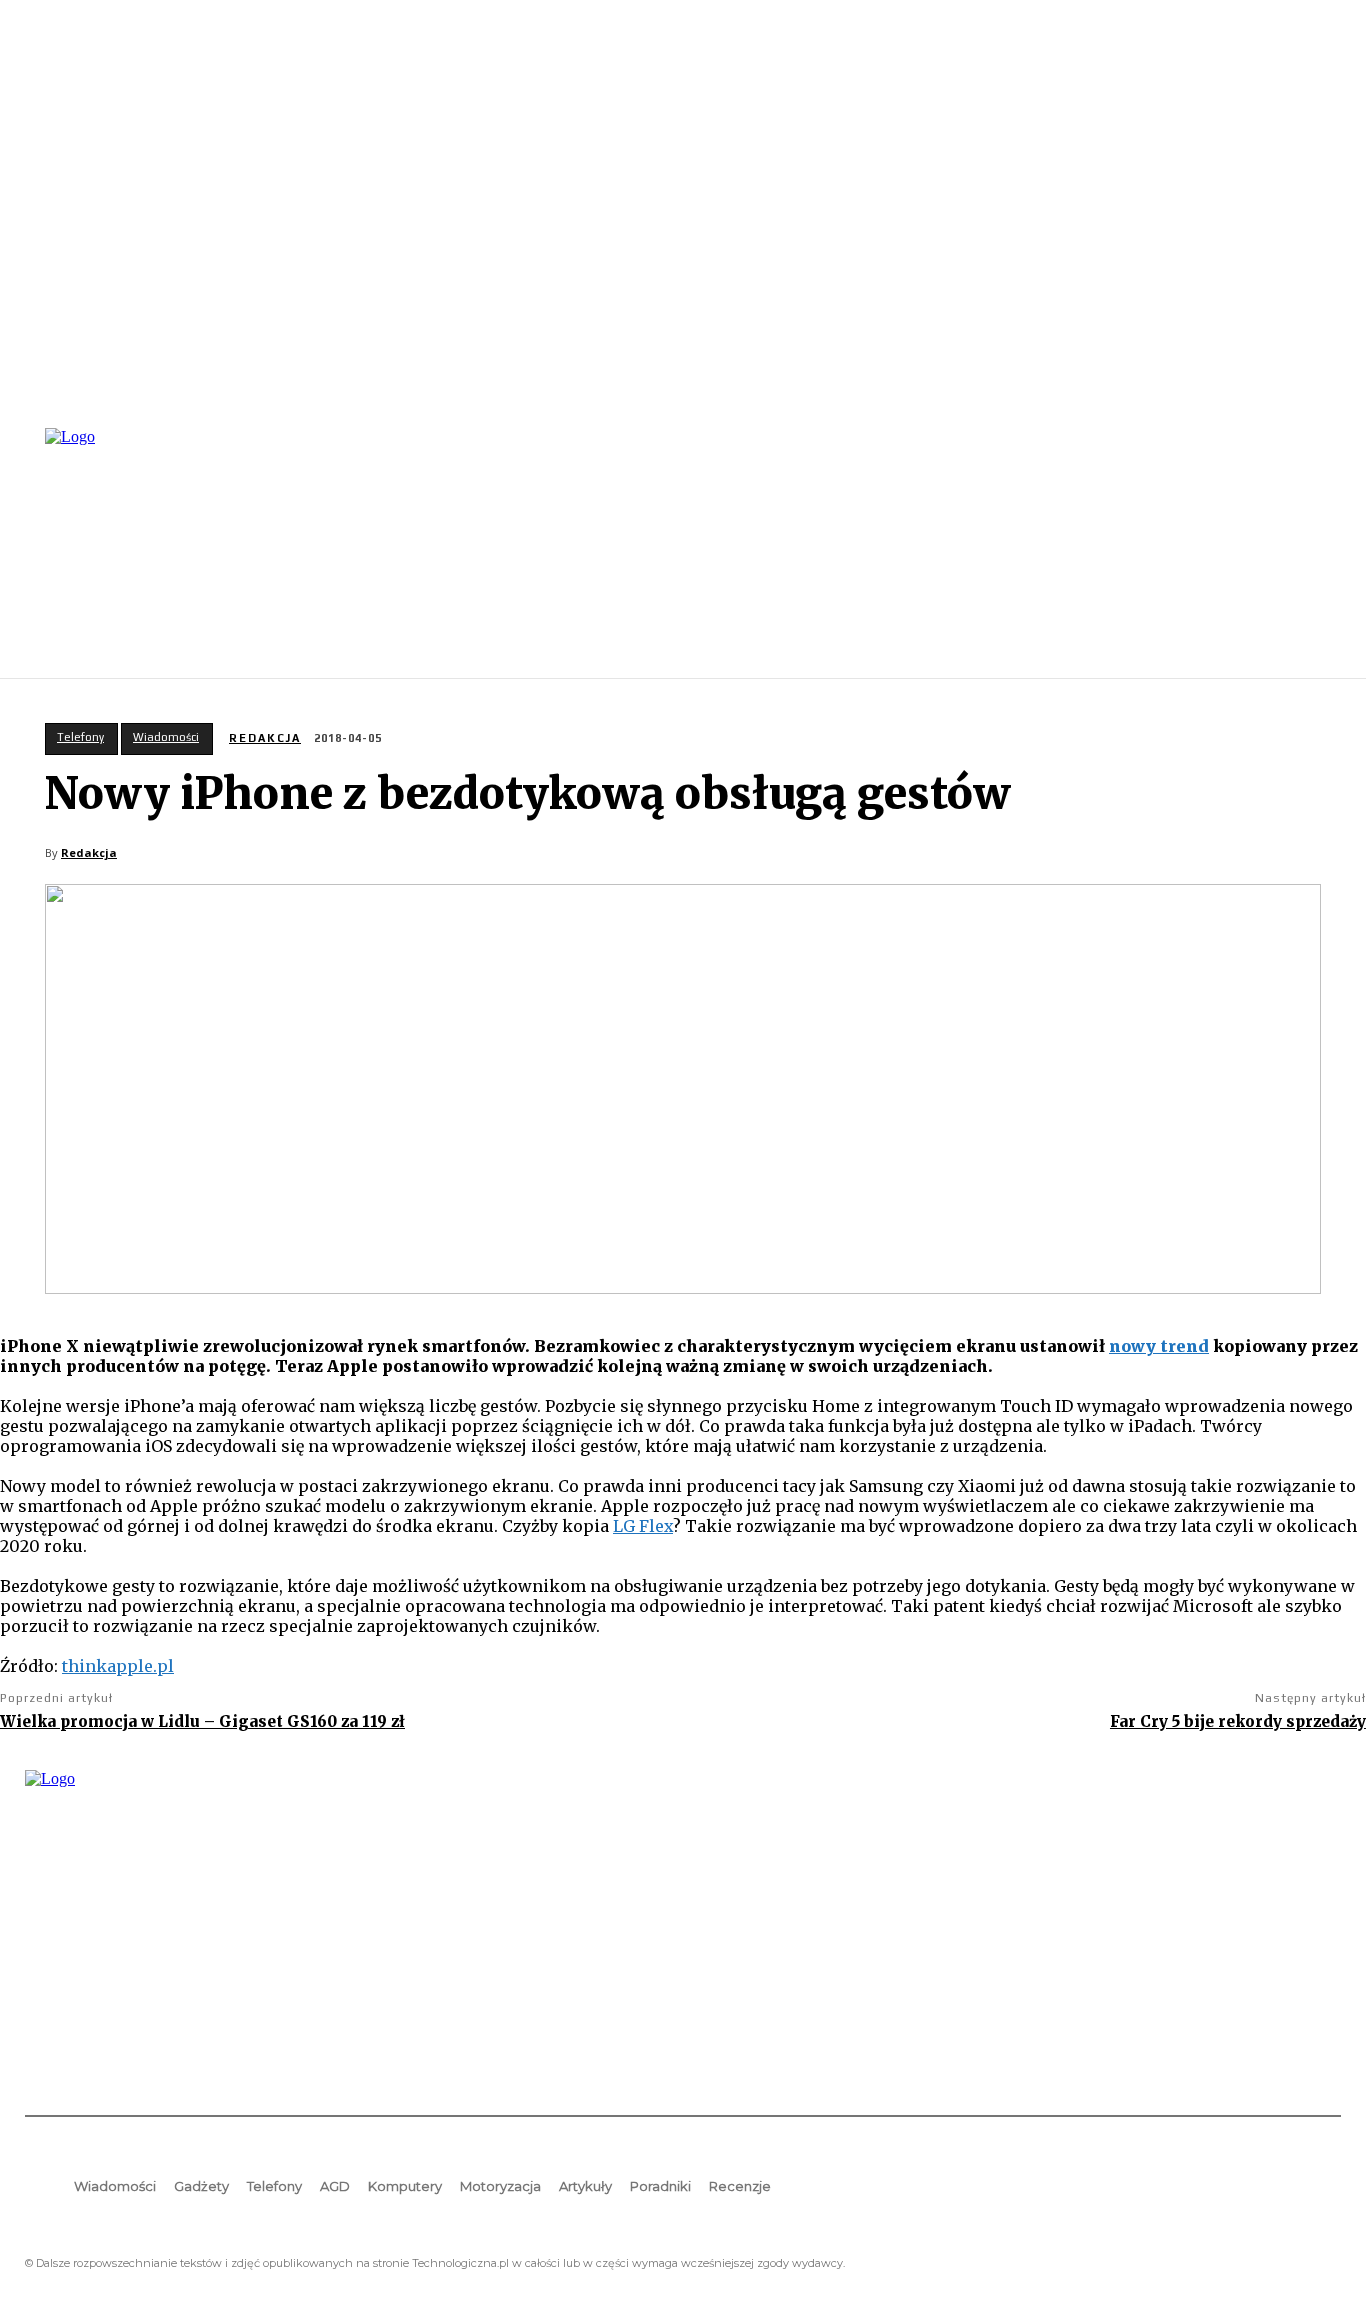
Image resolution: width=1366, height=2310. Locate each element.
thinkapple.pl (118, 1666)
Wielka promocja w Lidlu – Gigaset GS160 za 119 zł (202, 1721)
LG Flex (643, 1526)
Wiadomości (166, 737)
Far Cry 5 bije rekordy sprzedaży (1238, 1721)
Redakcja (265, 738)
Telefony (80, 737)
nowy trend (1159, 1346)
